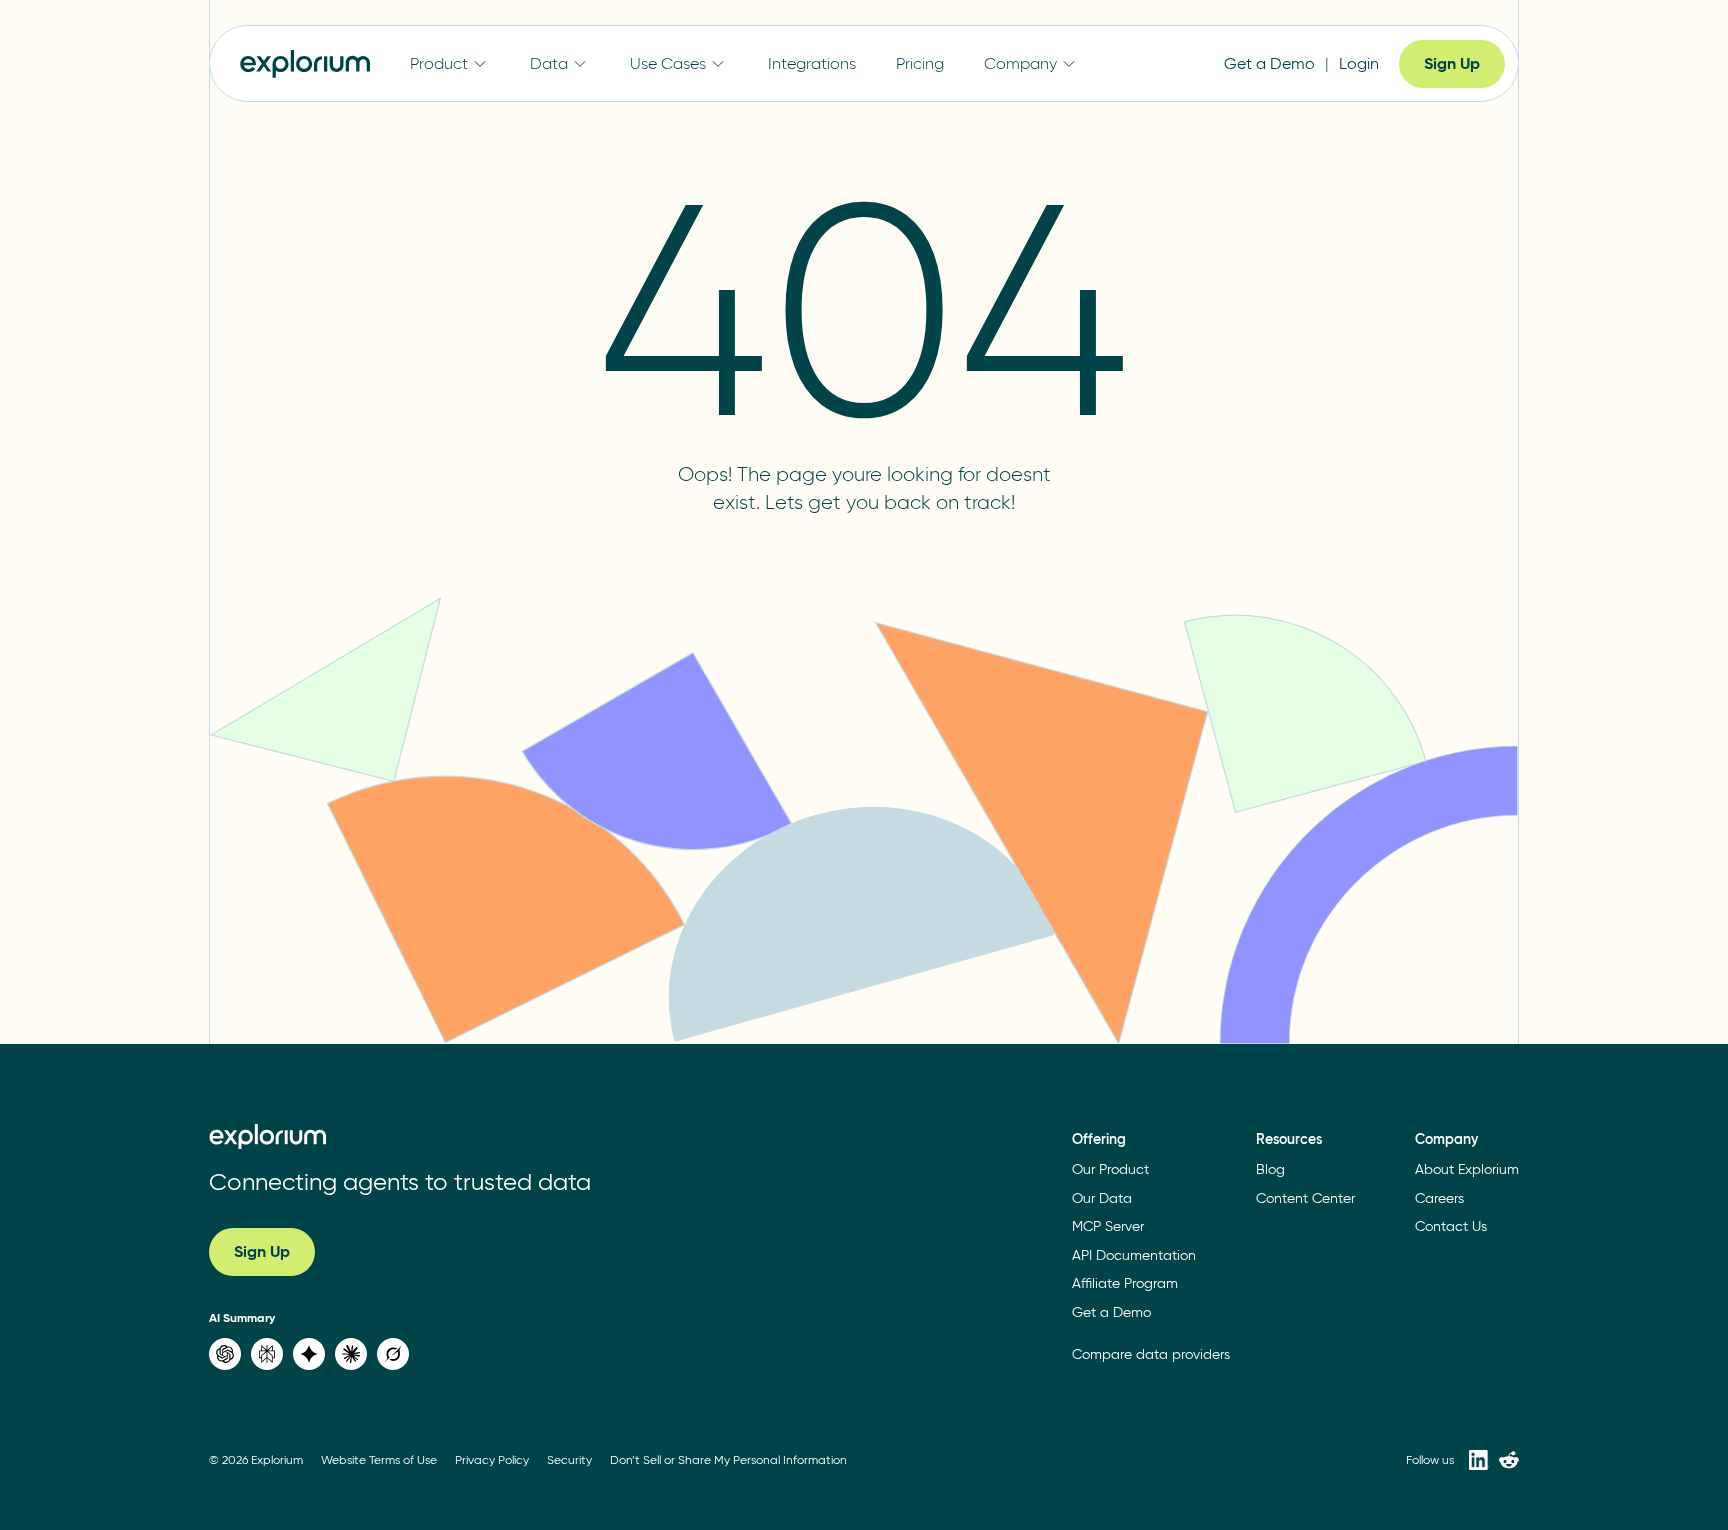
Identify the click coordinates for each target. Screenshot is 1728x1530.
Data (549, 63)
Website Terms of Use (379, 1459)
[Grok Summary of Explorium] (393, 1354)
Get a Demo (1269, 63)
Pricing (920, 63)
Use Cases (668, 63)
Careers (1439, 1198)
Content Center (1305, 1198)
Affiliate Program (1125, 1283)
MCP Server (1108, 1226)
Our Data (1102, 1198)
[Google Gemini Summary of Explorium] (309, 1354)
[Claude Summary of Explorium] (351, 1354)
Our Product (1110, 1169)
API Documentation (1134, 1255)
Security (569, 1459)
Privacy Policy (492, 1459)
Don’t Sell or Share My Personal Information (728, 1459)
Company (1020, 63)
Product (439, 63)
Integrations (812, 63)
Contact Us (1451, 1226)
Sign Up (1452, 63)
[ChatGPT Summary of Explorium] (225, 1354)
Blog (1270, 1169)
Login (1359, 63)
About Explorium (1467, 1169)
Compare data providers (1151, 1354)
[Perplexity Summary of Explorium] (267, 1354)
